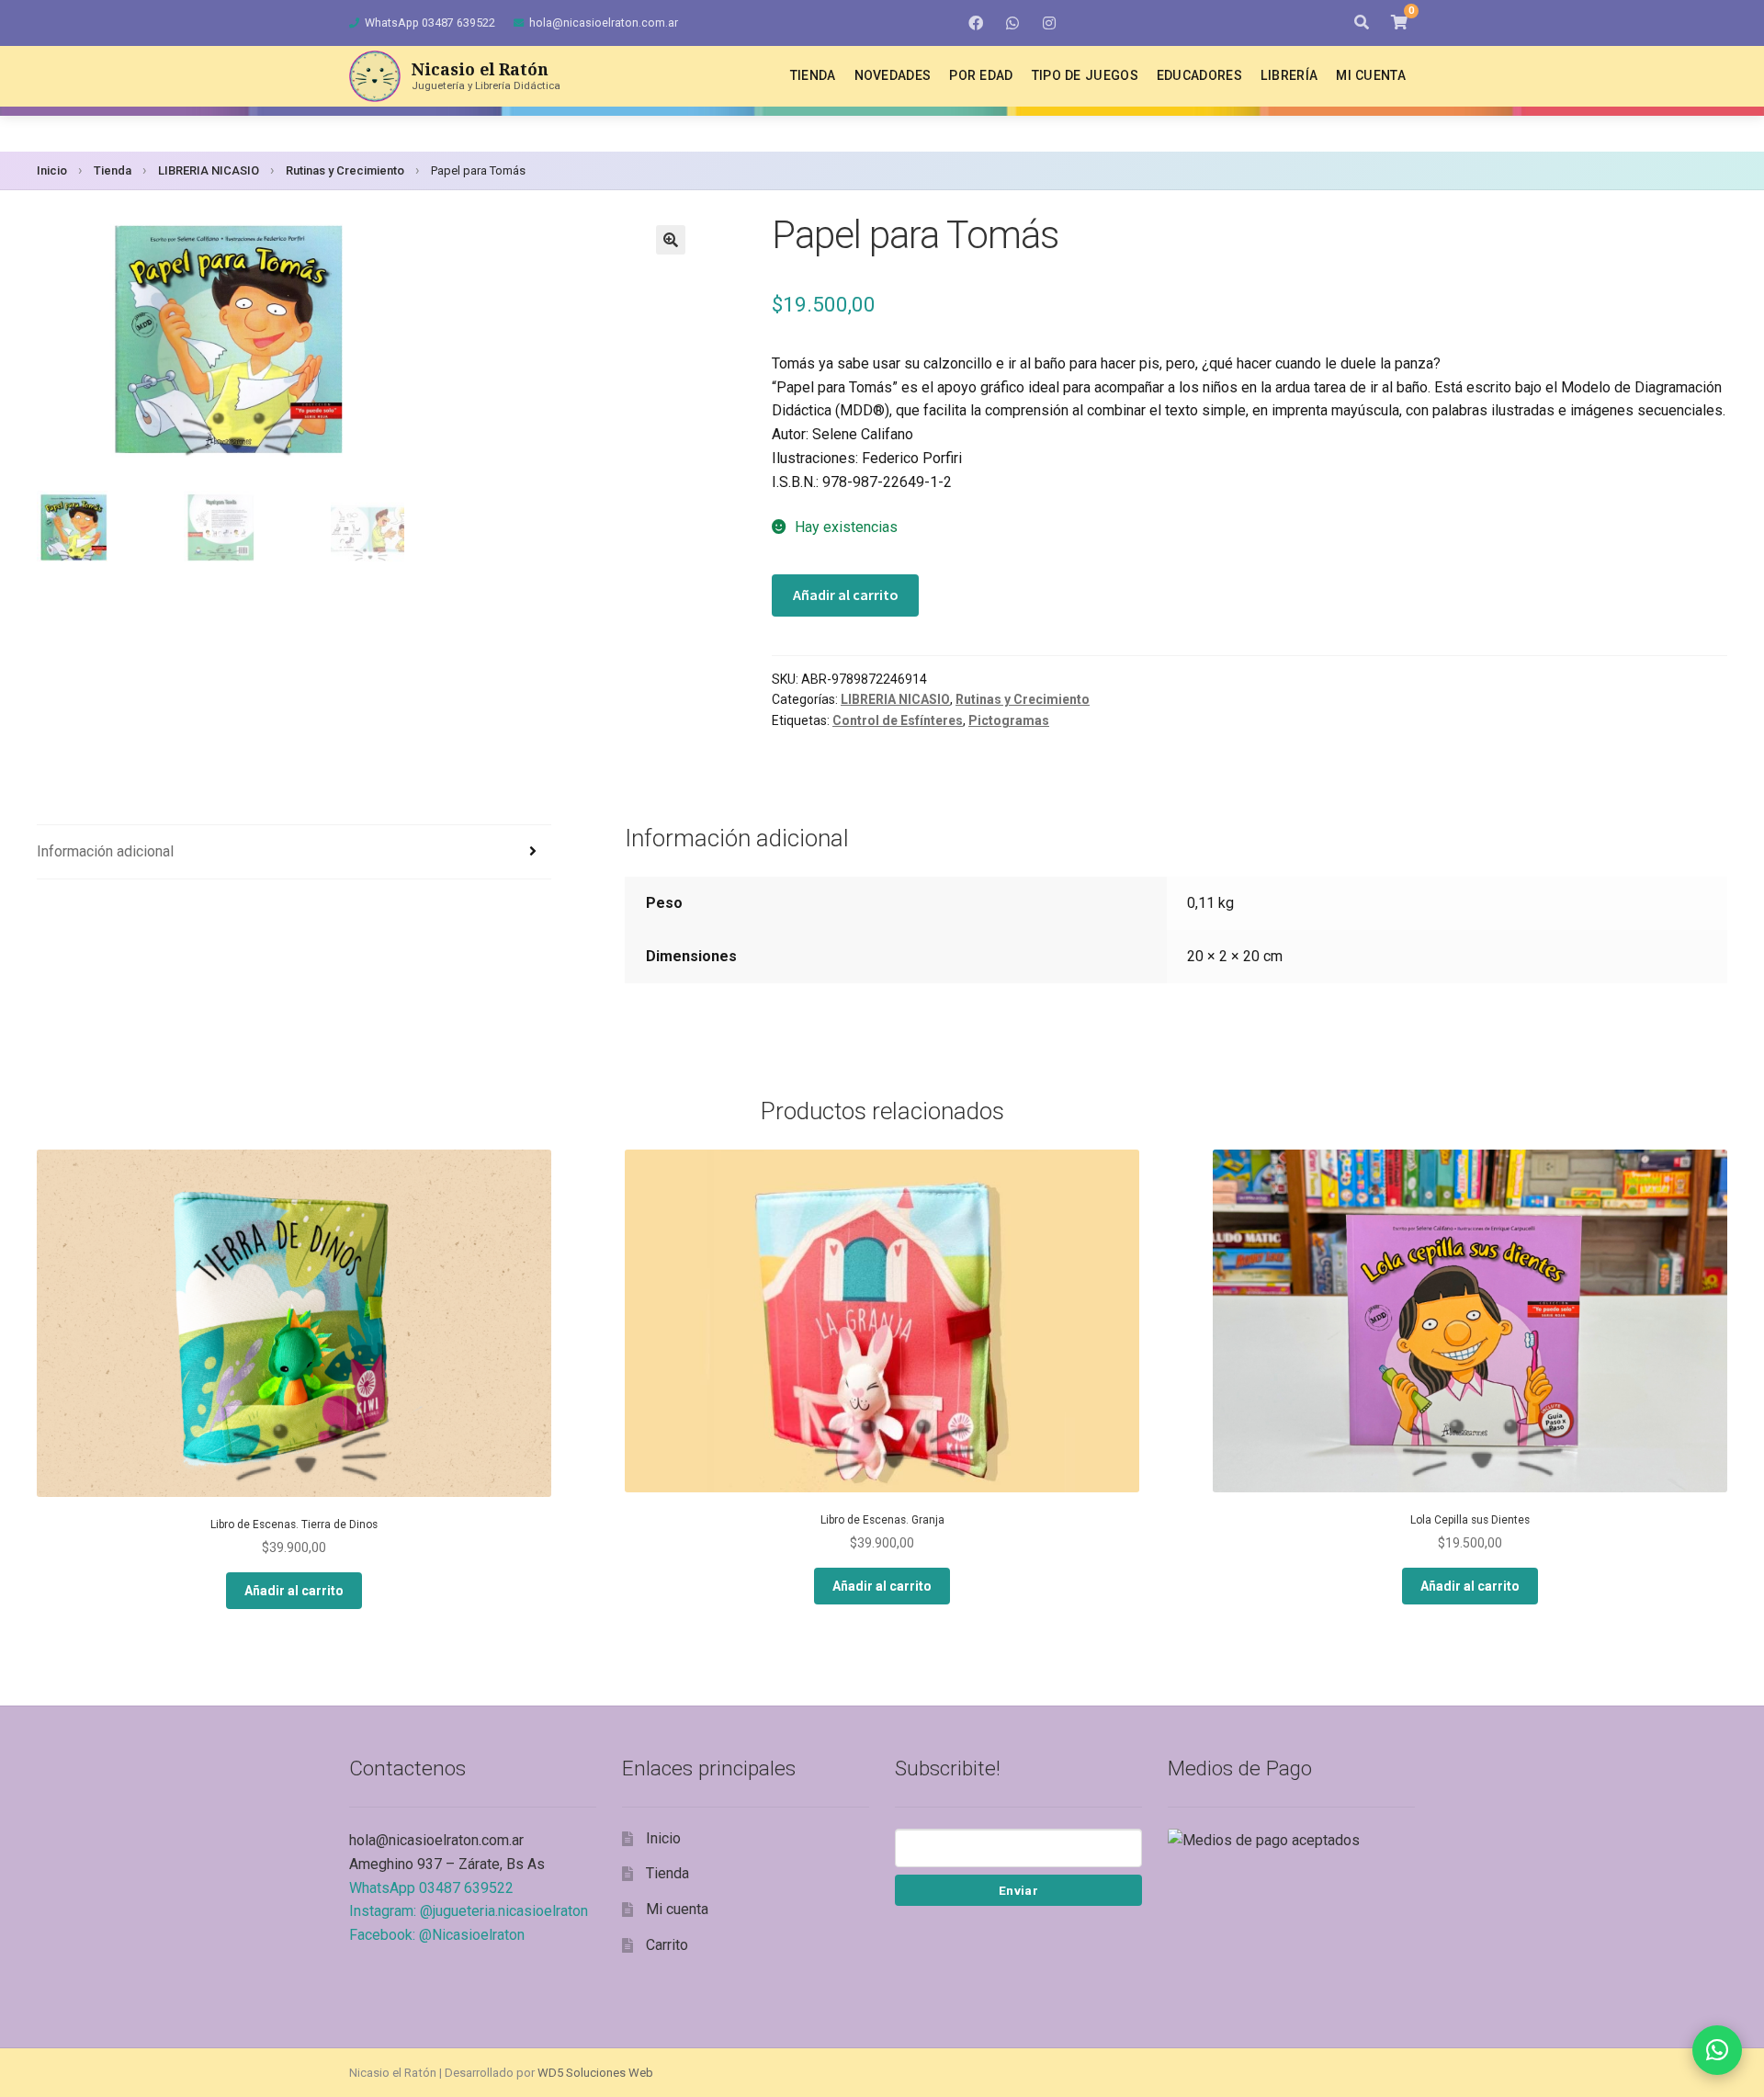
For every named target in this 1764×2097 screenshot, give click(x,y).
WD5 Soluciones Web (595, 2073)
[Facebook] (976, 23)
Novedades (893, 75)
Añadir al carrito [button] (294, 1591)
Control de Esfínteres (898, 720)
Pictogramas (1009, 720)
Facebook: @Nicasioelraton (437, 1935)
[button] (671, 240)
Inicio (52, 170)
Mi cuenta (1371, 75)
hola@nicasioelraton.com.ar (604, 23)
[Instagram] (1049, 23)
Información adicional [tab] (105, 851)
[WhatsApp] (1012, 23)
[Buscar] (1362, 23)
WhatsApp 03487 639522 (430, 23)
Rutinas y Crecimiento (345, 170)
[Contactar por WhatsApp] (1717, 2050)
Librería (1289, 75)
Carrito (667, 1945)
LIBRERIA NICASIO (209, 170)
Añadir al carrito (846, 595)
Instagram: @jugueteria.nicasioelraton (469, 1911)
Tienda (813, 75)
